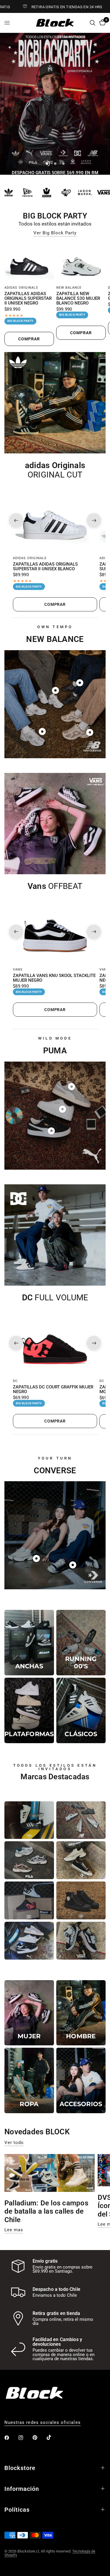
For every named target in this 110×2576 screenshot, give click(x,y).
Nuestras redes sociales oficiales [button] (43, 2423)
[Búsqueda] (93, 23)
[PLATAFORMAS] (29, 1710)
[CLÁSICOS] (81, 1710)
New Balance (69, 288)
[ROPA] (29, 2080)
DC (15, 1381)
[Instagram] (25, 2438)
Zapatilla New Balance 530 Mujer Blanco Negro (78, 299)
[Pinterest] (39, 2437)
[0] (101, 23)
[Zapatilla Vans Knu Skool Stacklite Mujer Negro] (55, 932)
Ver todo (14, 2143)
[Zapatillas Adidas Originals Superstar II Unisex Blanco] (55, 520)
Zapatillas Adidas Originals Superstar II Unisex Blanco (45, 567)
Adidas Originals (21, 288)
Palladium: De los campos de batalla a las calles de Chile (46, 2212)
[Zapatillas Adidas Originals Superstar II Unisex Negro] (29, 263)
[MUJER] (29, 2013)
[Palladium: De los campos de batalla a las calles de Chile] (50, 2173)
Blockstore (20, 2468)
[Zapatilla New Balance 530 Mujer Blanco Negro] (81, 263)
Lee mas (14, 2230)
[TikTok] (53, 2437)
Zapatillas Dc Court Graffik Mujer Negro (53, 1390)
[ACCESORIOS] (81, 2080)
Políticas (17, 2510)
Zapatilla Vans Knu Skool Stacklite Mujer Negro (54, 978)
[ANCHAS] (29, 1643)
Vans (18, 970)
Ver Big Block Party (55, 233)
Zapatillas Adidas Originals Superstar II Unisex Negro (28, 299)
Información (22, 2489)
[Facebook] (11, 2438)
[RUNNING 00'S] (81, 1643)
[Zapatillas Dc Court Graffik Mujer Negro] (55, 1343)
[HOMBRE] (81, 2013)
